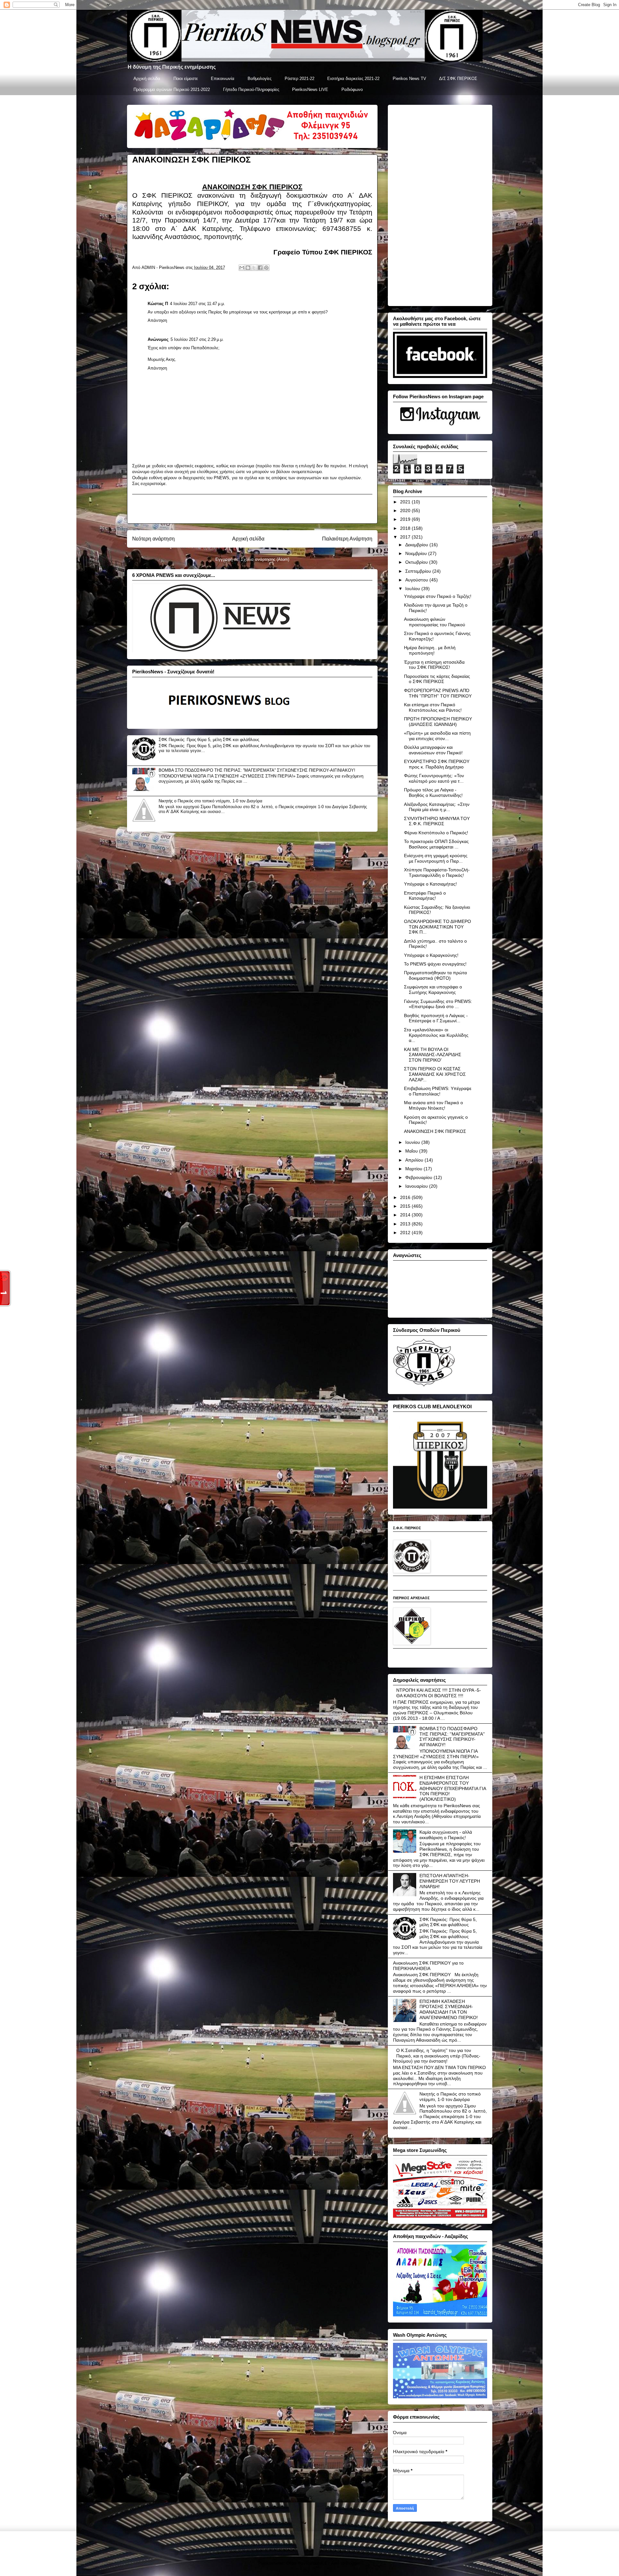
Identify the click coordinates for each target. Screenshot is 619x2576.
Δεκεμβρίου (417, 545)
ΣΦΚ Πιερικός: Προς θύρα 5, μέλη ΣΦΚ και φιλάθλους (209, 740)
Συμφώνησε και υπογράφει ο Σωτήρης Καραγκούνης (433, 990)
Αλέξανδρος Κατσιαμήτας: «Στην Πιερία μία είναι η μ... (437, 807)
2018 (406, 528)
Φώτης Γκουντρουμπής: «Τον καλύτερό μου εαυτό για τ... (434, 778)
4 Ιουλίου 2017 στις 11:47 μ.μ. (197, 304)
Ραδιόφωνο (352, 89)
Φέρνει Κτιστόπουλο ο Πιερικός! (436, 833)
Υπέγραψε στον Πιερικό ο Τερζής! (438, 596)
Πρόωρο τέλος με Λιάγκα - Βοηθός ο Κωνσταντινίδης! (433, 793)
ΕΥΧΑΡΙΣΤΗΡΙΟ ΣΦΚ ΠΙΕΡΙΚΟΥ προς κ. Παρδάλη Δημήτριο (437, 764)
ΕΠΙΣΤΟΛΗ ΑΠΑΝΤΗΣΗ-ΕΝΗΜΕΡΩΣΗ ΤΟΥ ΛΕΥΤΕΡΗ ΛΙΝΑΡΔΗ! (450, 1881)
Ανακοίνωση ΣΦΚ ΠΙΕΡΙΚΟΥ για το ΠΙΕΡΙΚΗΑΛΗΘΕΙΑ (428, 1966)
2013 (406, 1224)
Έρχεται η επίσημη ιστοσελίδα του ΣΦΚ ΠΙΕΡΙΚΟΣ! (434, 665)
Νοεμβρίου (417, 553)
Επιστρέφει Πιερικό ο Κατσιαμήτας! (425, 896)
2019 (406, 519)
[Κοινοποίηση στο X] (254, 268)
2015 (406, 1206)
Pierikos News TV (409, 79)
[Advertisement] (252, 509)
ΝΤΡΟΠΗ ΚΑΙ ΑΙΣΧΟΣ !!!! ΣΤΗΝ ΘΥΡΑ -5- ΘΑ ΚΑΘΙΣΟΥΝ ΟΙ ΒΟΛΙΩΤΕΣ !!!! (439, 1693)
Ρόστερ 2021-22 (300, 79)
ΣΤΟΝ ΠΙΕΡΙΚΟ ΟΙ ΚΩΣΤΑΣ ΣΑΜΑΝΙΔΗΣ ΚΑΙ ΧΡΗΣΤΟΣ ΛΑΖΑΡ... (435, 1074)
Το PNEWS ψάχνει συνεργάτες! (435, 964)
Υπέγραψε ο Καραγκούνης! (431, 955)
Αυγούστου (417, 580)
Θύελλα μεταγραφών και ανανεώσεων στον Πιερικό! (433, 750)
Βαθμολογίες (260, 79)
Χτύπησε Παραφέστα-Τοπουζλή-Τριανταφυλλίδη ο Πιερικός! (437, 872)
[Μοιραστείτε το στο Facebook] (260, 268)
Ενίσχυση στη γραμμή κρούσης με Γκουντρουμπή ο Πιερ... (436, 858)
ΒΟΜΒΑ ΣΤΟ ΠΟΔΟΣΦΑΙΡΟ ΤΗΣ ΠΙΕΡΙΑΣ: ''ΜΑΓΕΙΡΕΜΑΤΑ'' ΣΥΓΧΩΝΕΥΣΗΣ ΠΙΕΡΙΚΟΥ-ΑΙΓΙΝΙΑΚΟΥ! (257, 770)
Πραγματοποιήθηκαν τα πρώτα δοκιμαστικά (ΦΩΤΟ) (435, 975)
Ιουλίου (413, 589)
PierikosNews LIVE (310, 89)
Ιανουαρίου (417, 1186)
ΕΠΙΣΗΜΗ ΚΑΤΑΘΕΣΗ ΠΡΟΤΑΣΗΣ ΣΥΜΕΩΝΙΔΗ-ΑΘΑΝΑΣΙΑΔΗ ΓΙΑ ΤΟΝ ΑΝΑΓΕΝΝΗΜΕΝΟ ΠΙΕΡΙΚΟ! (449, 2009)
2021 (406, 502)
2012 (406, 1233)
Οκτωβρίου (417, 562)
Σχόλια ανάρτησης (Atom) (265, 559)
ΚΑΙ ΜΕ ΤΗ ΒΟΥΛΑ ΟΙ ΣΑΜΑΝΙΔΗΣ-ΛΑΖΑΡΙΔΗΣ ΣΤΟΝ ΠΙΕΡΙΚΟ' (433, 1055)
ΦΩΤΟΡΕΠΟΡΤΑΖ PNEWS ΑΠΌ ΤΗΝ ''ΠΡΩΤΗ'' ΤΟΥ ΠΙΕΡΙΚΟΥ (438, 693)
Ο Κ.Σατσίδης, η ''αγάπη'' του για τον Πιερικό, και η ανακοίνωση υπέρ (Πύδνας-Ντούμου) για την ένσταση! (437, 2056)
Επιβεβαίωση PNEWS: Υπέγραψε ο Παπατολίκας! (438, 1091)
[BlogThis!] (248, 268)
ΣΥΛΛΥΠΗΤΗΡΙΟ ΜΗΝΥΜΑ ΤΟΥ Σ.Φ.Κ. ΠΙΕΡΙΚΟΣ (437, 821)
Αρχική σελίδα (147, 79)
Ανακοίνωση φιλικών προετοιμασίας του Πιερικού (435, 622)
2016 (406, 1197)
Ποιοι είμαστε (186, 79)
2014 (406, 1215)
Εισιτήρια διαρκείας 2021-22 (353, 79)
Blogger (353, 2563)
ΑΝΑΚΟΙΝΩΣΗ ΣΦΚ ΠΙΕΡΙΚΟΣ (435, 1131)
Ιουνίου (413, 1142)
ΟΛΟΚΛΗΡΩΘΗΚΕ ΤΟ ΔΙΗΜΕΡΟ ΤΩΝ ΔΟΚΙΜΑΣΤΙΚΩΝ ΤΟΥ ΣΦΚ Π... (437, 927)
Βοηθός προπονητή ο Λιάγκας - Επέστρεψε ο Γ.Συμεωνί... (436, 1018)
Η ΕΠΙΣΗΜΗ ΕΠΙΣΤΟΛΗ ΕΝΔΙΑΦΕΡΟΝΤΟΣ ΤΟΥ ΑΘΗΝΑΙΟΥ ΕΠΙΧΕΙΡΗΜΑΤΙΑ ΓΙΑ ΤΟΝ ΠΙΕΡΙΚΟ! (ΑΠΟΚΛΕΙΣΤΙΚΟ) (453, 1788)
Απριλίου (415, 1160)
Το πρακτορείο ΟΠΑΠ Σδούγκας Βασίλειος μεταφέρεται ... (436, 844)
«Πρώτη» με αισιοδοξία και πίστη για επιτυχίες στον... (437, 736)
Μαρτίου (414, 1169)
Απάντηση (157, 320)
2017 (406, 537)
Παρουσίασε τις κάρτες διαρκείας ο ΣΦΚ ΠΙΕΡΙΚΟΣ (437, 679)
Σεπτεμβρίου (419, 571)
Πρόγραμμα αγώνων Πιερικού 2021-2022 (172, 89)
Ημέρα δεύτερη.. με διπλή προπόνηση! (430, 650)
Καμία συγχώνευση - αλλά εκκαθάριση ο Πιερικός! (446, 1835)
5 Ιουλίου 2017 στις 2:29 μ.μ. (197, 339)
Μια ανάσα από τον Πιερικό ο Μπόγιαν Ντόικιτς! (433, 1105)
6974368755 (342, 228)
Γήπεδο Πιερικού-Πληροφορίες (251, 89)
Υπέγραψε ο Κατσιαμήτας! (430, 884)
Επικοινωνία (223, 79)
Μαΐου (412, 1151)
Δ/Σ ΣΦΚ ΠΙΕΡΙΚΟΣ (458, 79)
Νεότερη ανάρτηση (153, 539)
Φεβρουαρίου (419, 1177)
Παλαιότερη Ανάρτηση (347, 539)
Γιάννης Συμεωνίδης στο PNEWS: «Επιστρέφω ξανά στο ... (438, 1004)
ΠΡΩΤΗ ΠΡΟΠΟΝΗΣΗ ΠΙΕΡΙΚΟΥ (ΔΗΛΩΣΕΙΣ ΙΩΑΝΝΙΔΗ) (438, 722)
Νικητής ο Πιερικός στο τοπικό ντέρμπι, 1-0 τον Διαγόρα (211, 801)
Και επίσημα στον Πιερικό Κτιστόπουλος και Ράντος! (433, 707)
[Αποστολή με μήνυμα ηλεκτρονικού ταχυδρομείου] (242, 268)
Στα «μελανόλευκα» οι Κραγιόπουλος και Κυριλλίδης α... (436, 1035)
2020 (406, 510)
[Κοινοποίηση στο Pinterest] (266, 268)
